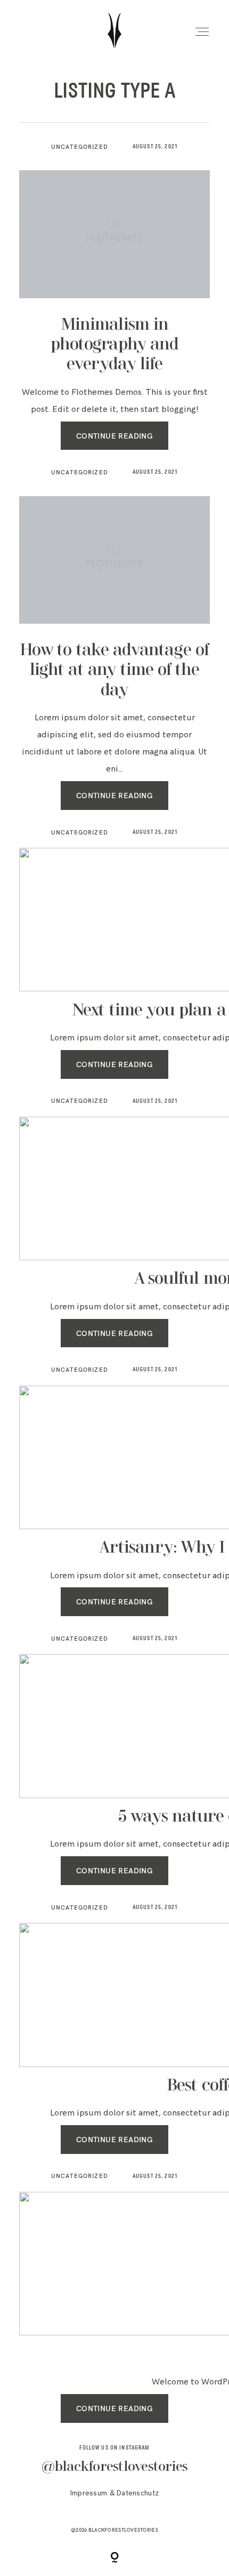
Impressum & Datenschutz (114, 2493)
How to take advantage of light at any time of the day (114, 670)
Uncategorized (80, 147)
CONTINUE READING (115, 436)
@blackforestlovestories (115, 2467)
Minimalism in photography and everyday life (114, 345)
